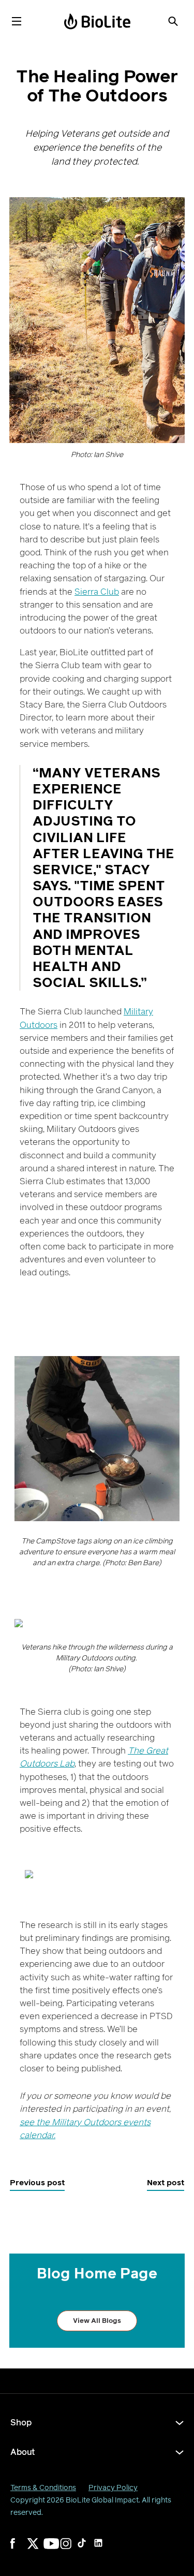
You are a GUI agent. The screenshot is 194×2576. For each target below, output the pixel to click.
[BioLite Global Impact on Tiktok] (89, 2550)
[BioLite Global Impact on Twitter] (39, 2550)
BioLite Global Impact (102, 2500)
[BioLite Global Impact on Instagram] (72, 2550)
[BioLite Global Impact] (97, 21)
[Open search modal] (173, 21)
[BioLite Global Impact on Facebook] (23, 2550)
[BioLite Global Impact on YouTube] (56, 2550)
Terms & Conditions (43, 2488)
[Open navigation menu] (17, 21)
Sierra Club (97, 592)
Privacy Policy (113, 2488)
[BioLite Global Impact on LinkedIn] (106, 2550)
